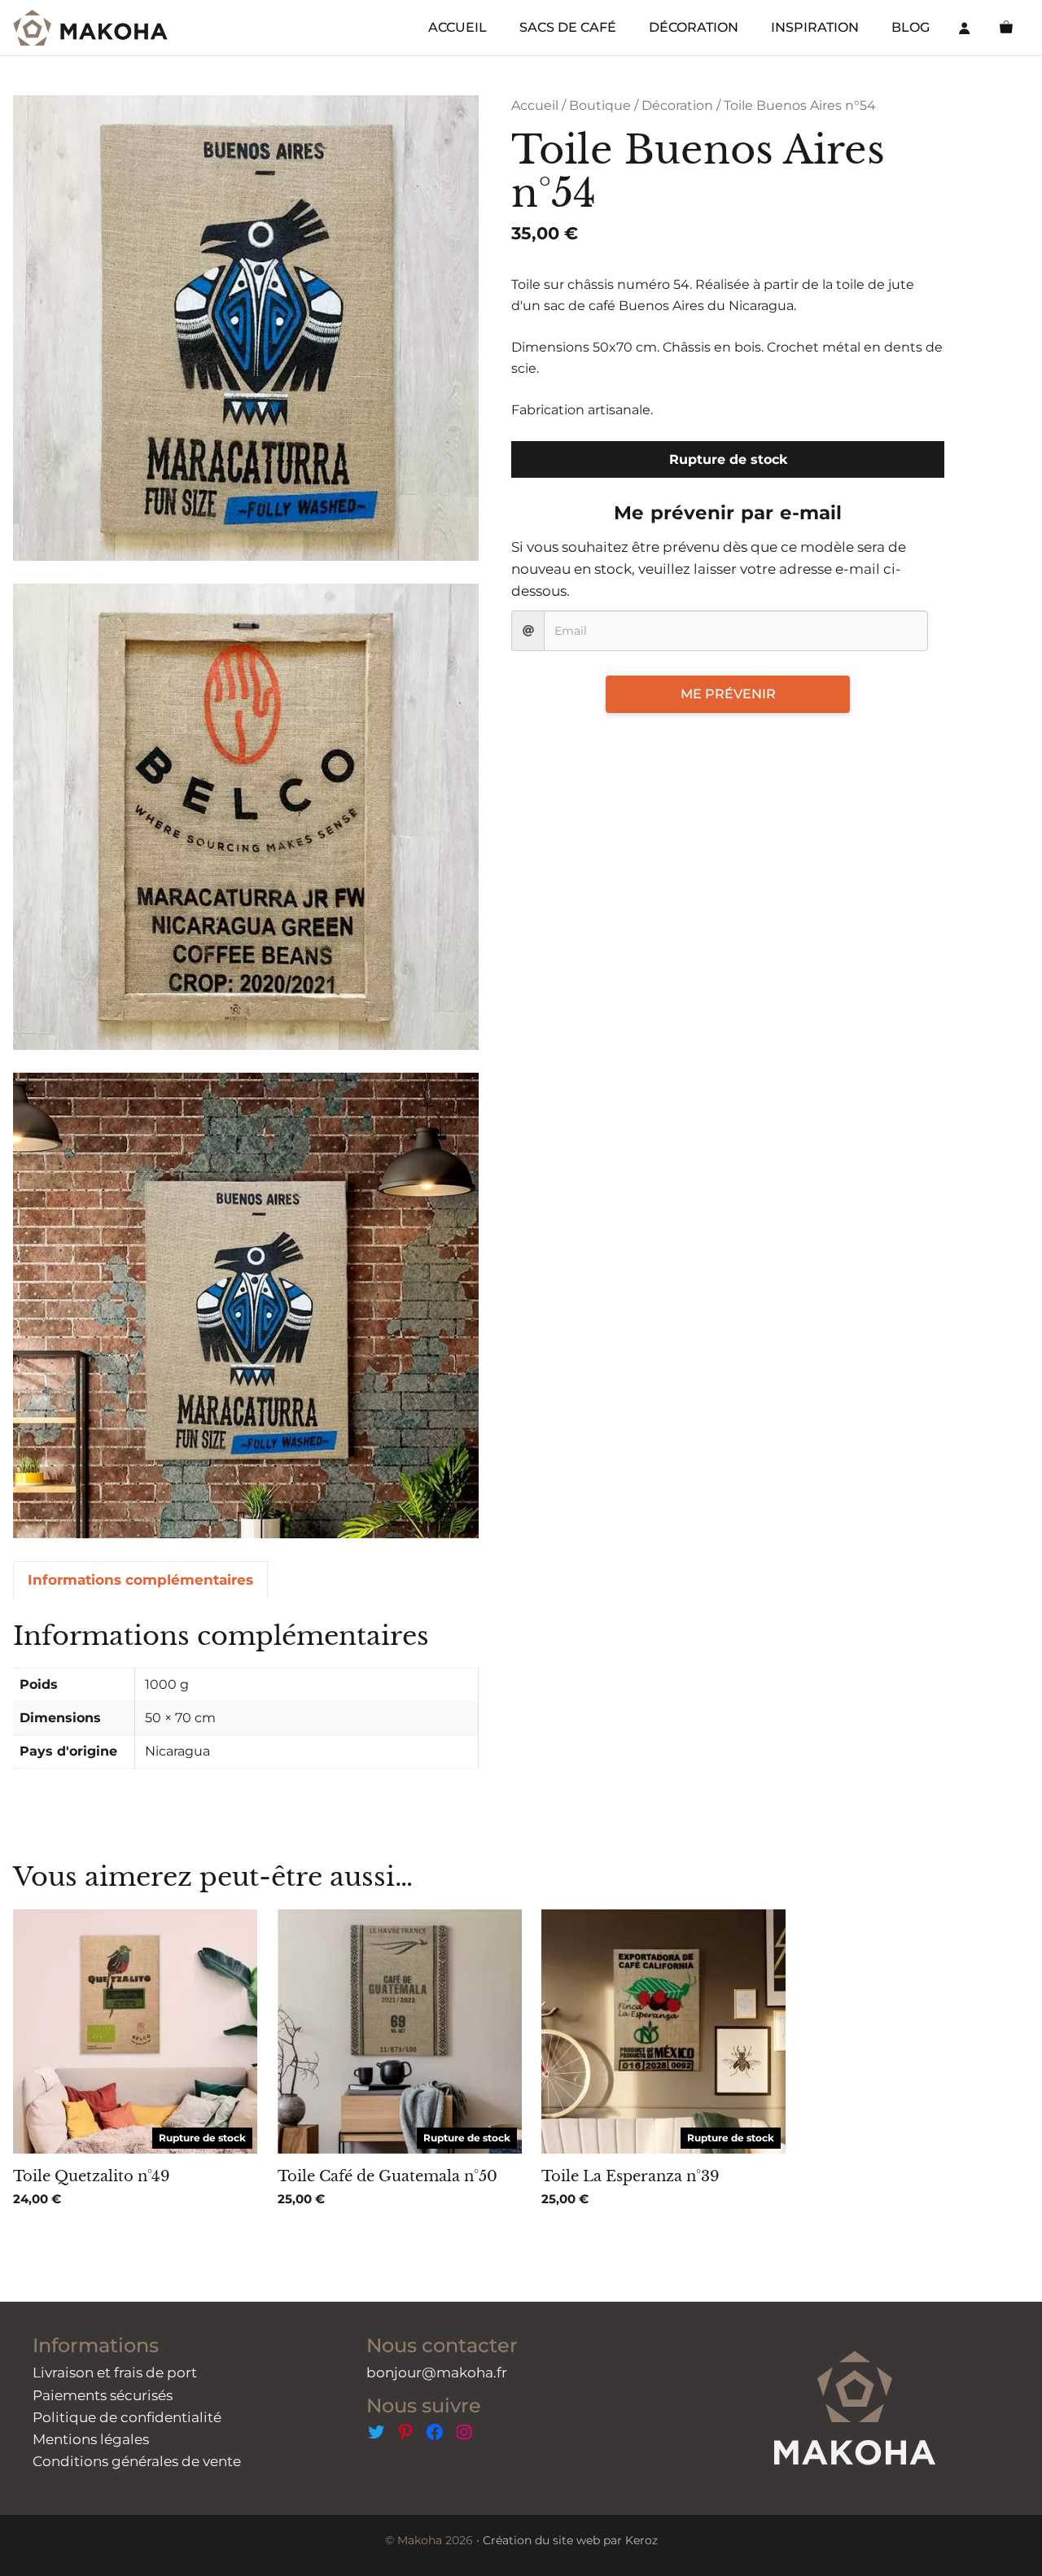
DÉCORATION (694, 27)
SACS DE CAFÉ (568, 27)
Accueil (535, 105)
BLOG (911, 27)
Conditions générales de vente (137, 2461)
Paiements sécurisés (103, 2395)
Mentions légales (91, 2439)
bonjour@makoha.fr (437, 2373)
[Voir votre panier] (1006, 28)
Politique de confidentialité (127, 2417)
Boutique (600, 105)
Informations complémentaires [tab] (140, 1580)
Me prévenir (728, 694)
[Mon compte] (965, 28)
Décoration (677, 105)
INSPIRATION (815, 27)
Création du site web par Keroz (570, 2540)
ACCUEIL (458, 27)
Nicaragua (177, 1751)
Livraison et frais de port (115, 2373)
